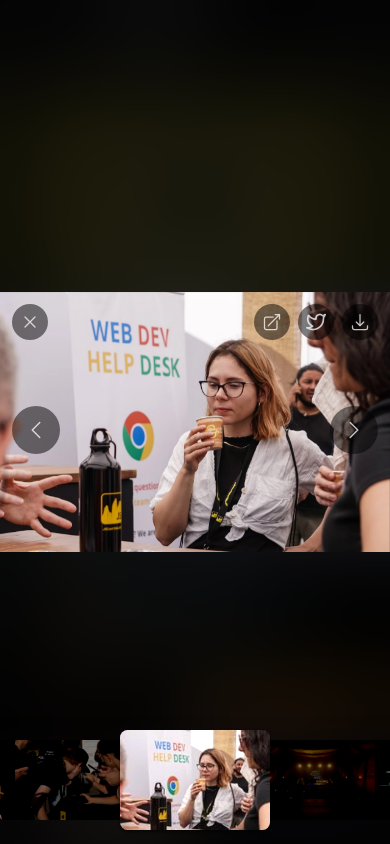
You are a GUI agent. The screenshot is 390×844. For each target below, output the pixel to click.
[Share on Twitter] (316, 322)
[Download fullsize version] (360, 322)
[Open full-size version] (272, 322)
